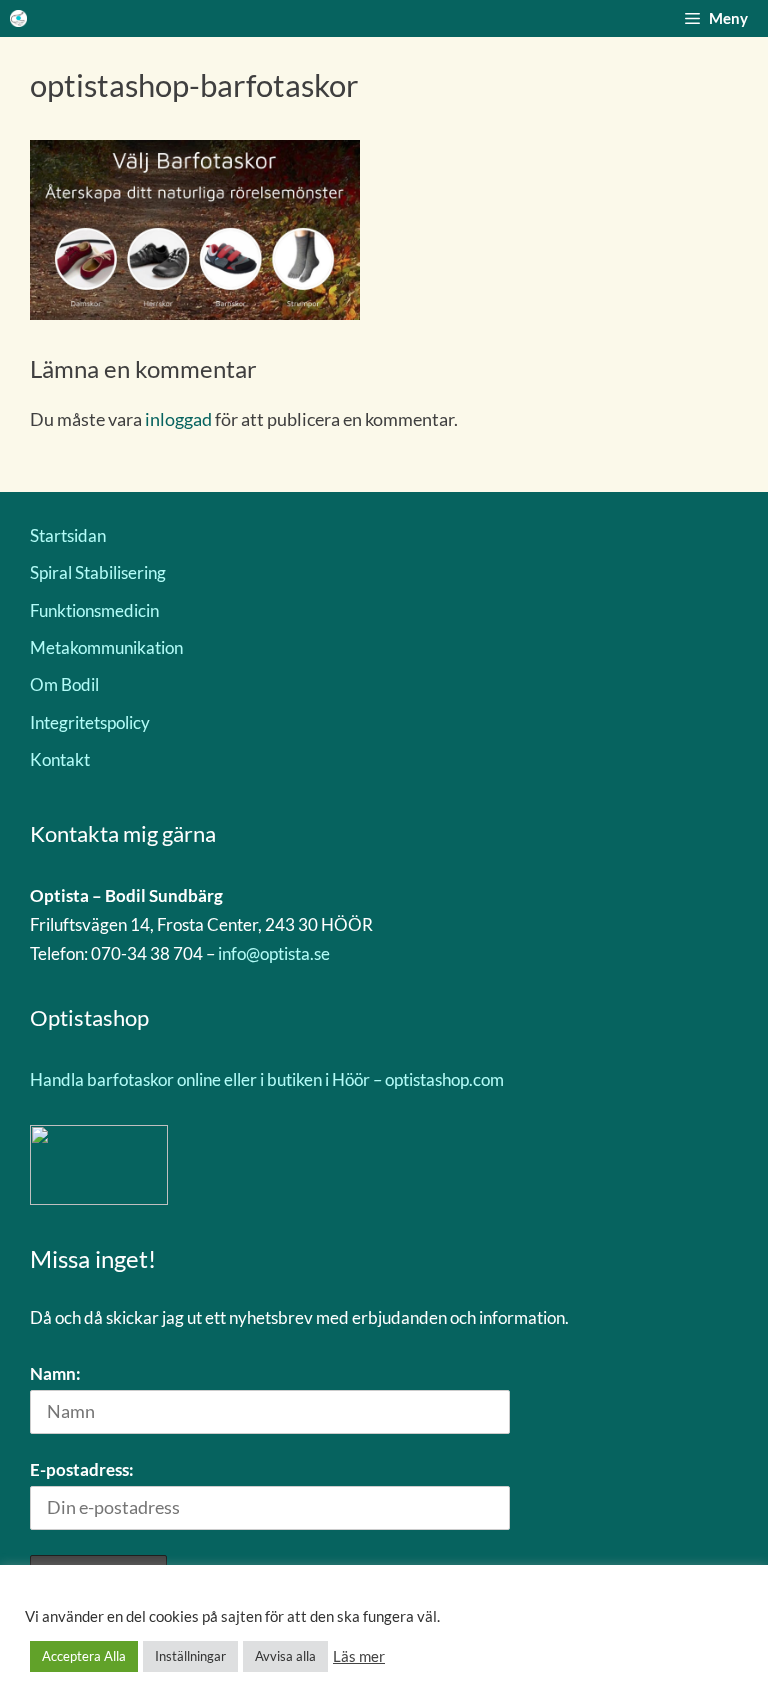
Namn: (55, 1373)
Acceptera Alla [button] (84, 1656)
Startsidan (68, 535)
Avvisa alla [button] (285, 1656)
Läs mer (359, 1656)
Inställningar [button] (190, 1656)
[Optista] (18, 18)
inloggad (178, 419)
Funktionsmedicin (94, 610)
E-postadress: (82, 1469)
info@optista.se (274, 953)
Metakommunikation (106, 647)
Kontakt (60, 759)
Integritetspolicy (90, 722)
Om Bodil (64, 684)
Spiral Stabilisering (98, 572)
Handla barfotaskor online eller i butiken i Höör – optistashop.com (267, 1079)
